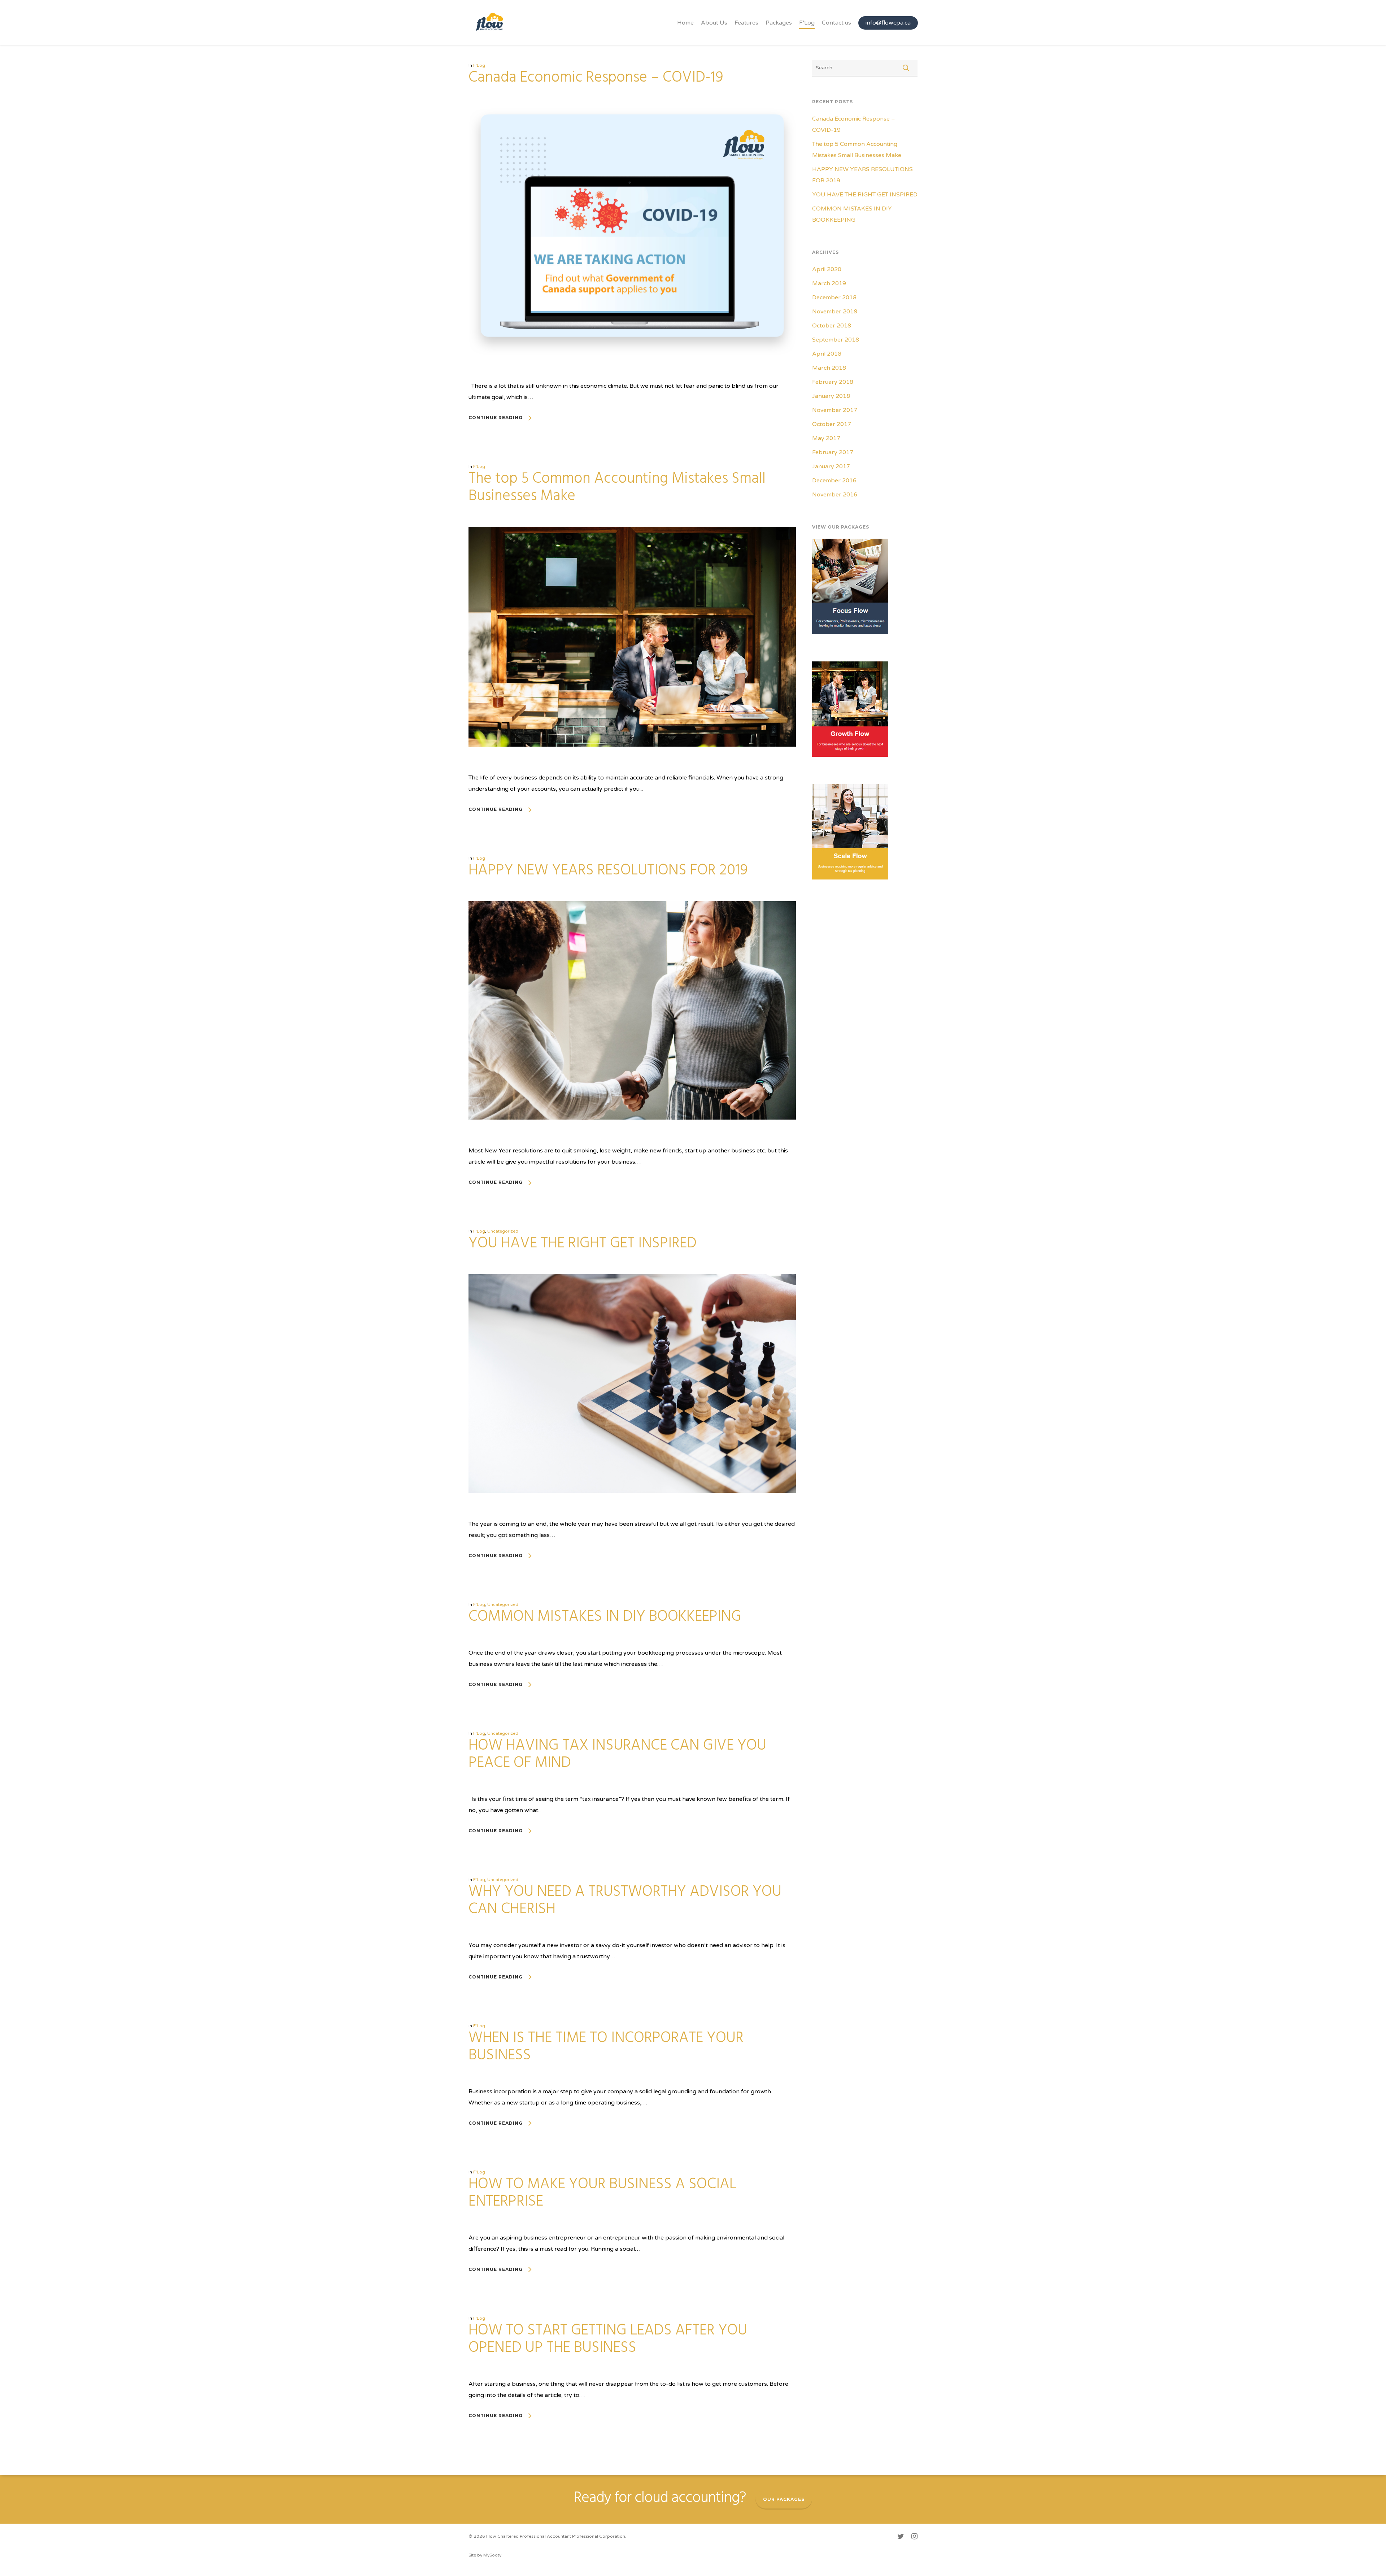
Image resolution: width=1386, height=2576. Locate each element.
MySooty (492, 2555)
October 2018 (832, 326)
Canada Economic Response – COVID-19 (596, 78)
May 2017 (826, 438)
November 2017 (835, 410)
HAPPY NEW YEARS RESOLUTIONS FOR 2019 (608, 871)
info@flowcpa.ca (888, 23)
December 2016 (834, 481)
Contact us (836, 23)
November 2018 (835, 312)
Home (685, 23)
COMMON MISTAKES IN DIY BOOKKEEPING (605, 1617)
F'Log (479, 65)
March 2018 (829, 368)
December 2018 (834, 297)
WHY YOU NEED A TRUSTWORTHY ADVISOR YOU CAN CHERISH (625, 1901)
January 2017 (831, 466)
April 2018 (827, 354)
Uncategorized (503, 1231)
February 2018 (833, 382)
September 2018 (836, 340)
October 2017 (832, 424)
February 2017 (833, 452)
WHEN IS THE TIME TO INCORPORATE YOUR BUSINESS (606, 2047)
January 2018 (831, 396)
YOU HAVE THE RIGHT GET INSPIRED (583, 1244)
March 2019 (829, 283)
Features (746, 23)
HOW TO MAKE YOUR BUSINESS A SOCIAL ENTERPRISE (602, 2193)
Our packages (784, 2499)
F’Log (807, 23)
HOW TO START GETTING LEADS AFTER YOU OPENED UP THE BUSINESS (608, 2339)
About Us (714, 23)
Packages (779, 23)
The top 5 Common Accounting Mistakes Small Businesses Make (617, 488)
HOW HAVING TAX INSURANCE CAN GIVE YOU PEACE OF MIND (617, 1754)
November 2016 (835, 495)
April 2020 (827, 269)
